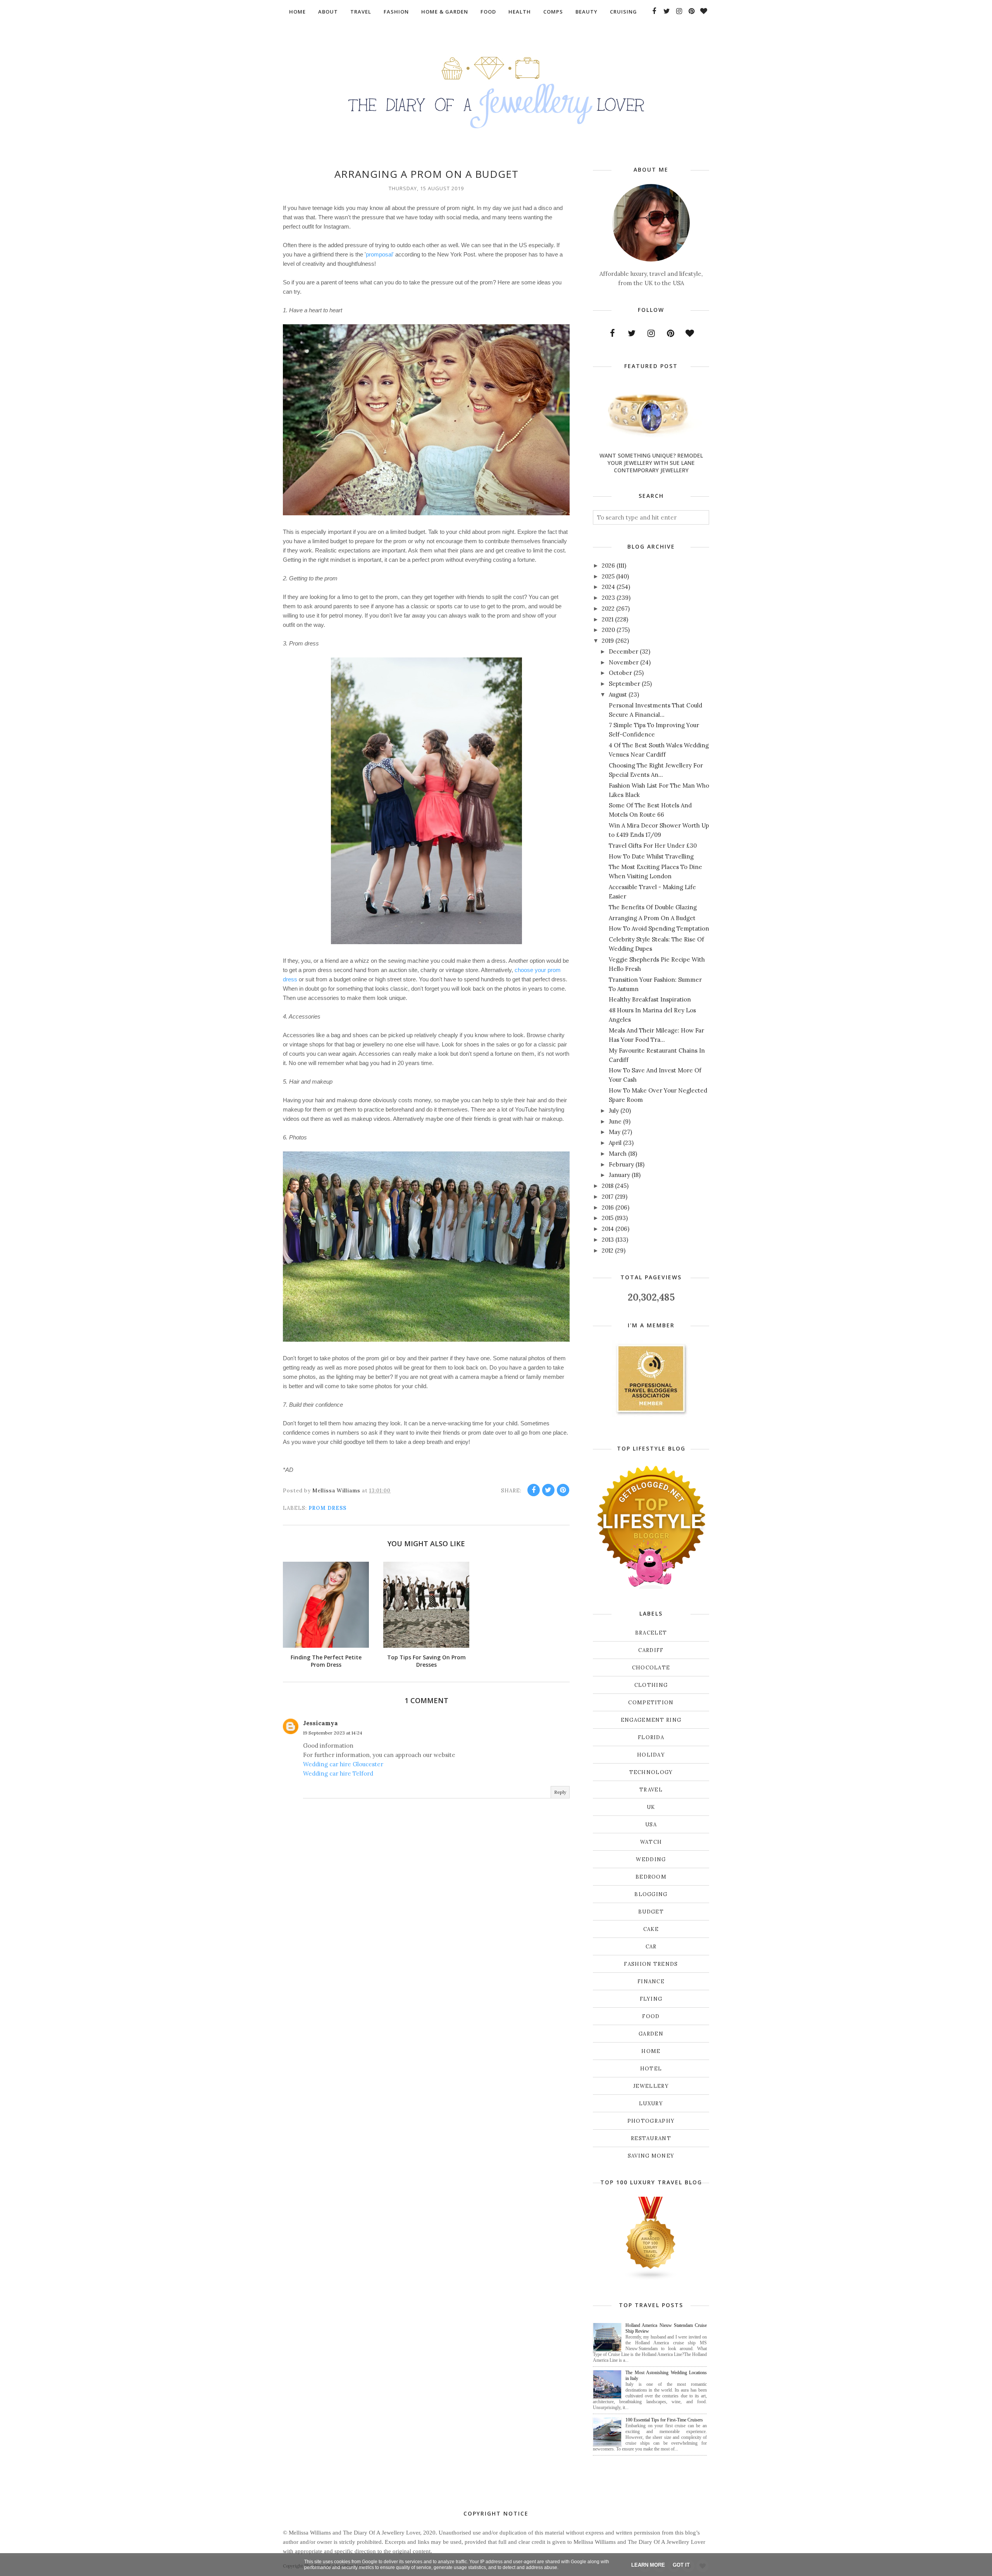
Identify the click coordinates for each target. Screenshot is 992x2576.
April (615, 1143)
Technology (651, 1772)
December (623, 651)
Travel (651, 1790)
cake (651, 1929)
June (615, 1121)
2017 (608, 1197)
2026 (608, 565)
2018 (608, 1186)
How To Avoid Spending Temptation (659, 928)
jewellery (651, 2086)
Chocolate (651, 1668)
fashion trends (651, 1964)
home (651, 2051)
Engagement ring (651, 1720)
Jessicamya (320, 1723)
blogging (651, 1894)
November (624, 662)
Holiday (651, 1755)
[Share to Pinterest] (563, 1490)
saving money (651, 2156)
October (620, 673)
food (651, 2016)
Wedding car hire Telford (338, 1773)
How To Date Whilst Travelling (651, 856)
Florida (651, 1737)
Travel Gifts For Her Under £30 (653, 846)
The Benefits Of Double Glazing (653, 907)
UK (651, 1807)
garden (651, 2034)
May (615, 1132)
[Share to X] (548, 1490)
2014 (608, 1229)
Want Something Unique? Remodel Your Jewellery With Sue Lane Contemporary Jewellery (651, 463)
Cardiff (651, 1650)
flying (651, 1999)
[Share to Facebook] (534, 1490)
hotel (651, 2069)
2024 (608, 587)
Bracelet (651, 1633)
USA (651, 1825)
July (614, 1111)
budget (651, 1912)
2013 (608, 1240)
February (621, 1164)
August (618, 694)
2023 (608, 598)
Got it (681, 2565)
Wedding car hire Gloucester (343, 1764)
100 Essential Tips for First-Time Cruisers (664, 2420)
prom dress (327, 1508)
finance (651, 1981)
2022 (608, 608)
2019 (608, 641)
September (624, 684)
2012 (608, 1250)
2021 (608, 619)
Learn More (648, 2565)
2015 (608, 1218)
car (651, 1947)
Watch (651, 1842)
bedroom (651, 1877)
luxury (651, 2104)
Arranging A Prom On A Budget (652, 918)
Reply (560, 1792)
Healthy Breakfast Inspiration (650, 999)
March (618, 1154)
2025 (608, 576)
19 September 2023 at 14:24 (333, 1733)
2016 (608, 1207)
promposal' (380, 254)
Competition (651, 1703)
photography (651, 2121)
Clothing (651, 1685)
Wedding (651, 1859)
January (619, 1175)
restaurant (651, 2138)
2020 (608, 630)
